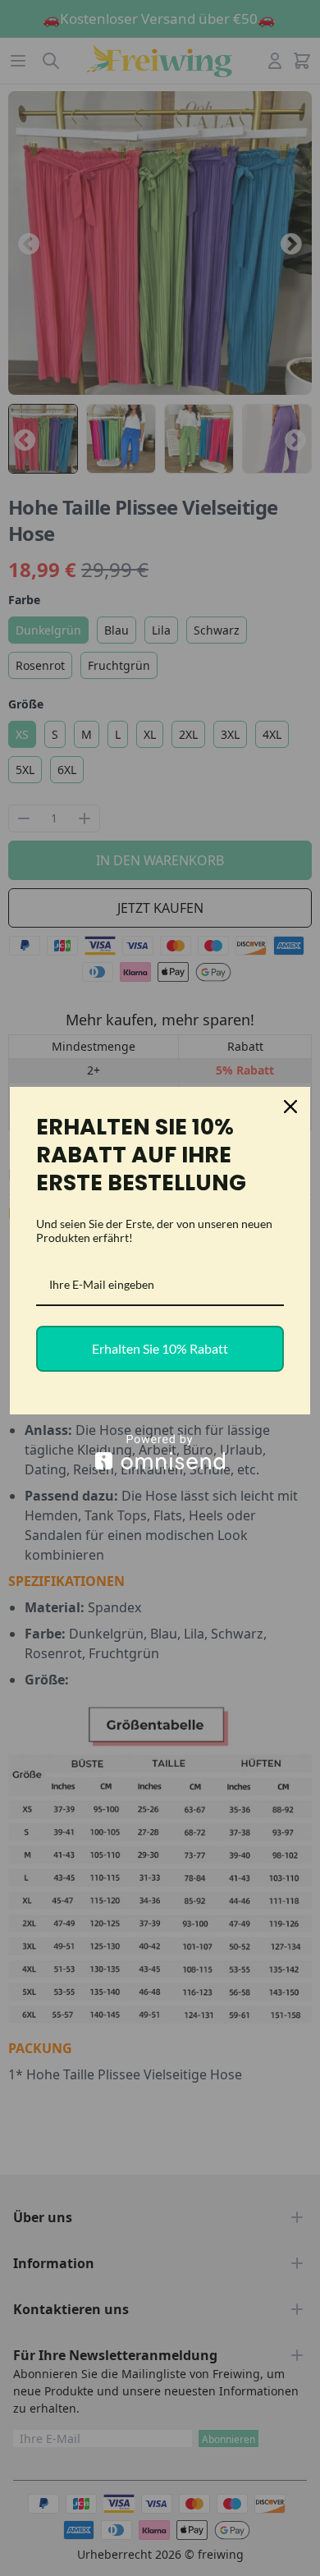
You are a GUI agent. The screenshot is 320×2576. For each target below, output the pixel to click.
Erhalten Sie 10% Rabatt (160, 1348)
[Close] (290, 1107)
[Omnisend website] (160, 1452)
